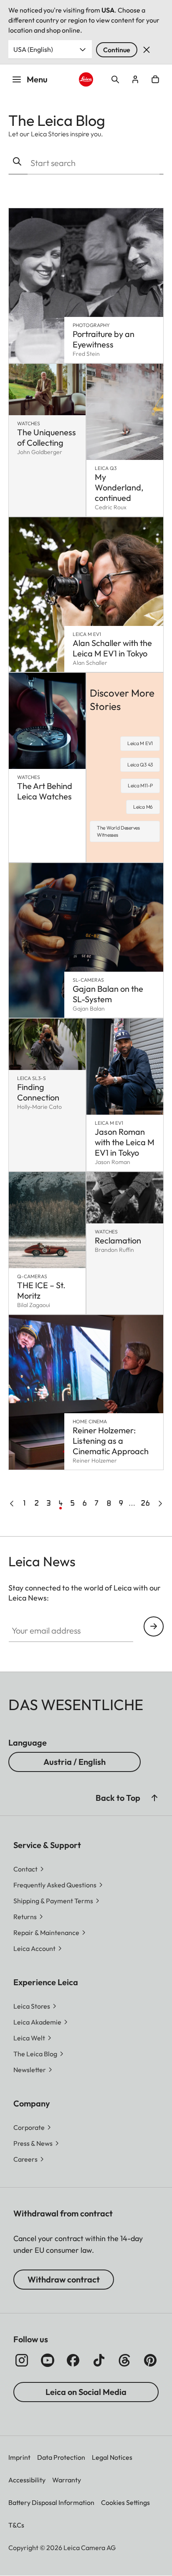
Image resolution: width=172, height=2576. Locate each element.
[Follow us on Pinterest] (150, 2360)
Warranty (67, 2480)
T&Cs (16, 2525)
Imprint (19, 2457)
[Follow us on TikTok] (99, 2360)
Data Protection (61, 2457)
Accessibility (27, 2480)
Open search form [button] (115, 79)
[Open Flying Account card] (135, 79)
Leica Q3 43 (140, 765)
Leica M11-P (140, 785)
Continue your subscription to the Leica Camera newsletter (154, 1626)
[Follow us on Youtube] (48, 2360)
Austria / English (75, 1762)
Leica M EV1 (140, 743)
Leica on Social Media (86, 2392)
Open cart (155, 79)
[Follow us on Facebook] (73, 2360)
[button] (154, 1798)
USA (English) (33, 49)
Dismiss (147, 50)
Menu (37, 79)
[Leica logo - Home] (86, 80)
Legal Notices (112, 2457)
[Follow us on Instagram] (22, 2360)
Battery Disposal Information (51, 2502)
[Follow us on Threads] (124, 2360)
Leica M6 (143, 807)
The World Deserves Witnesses (118, 831)
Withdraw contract (64, 2279)
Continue (117, 50)
